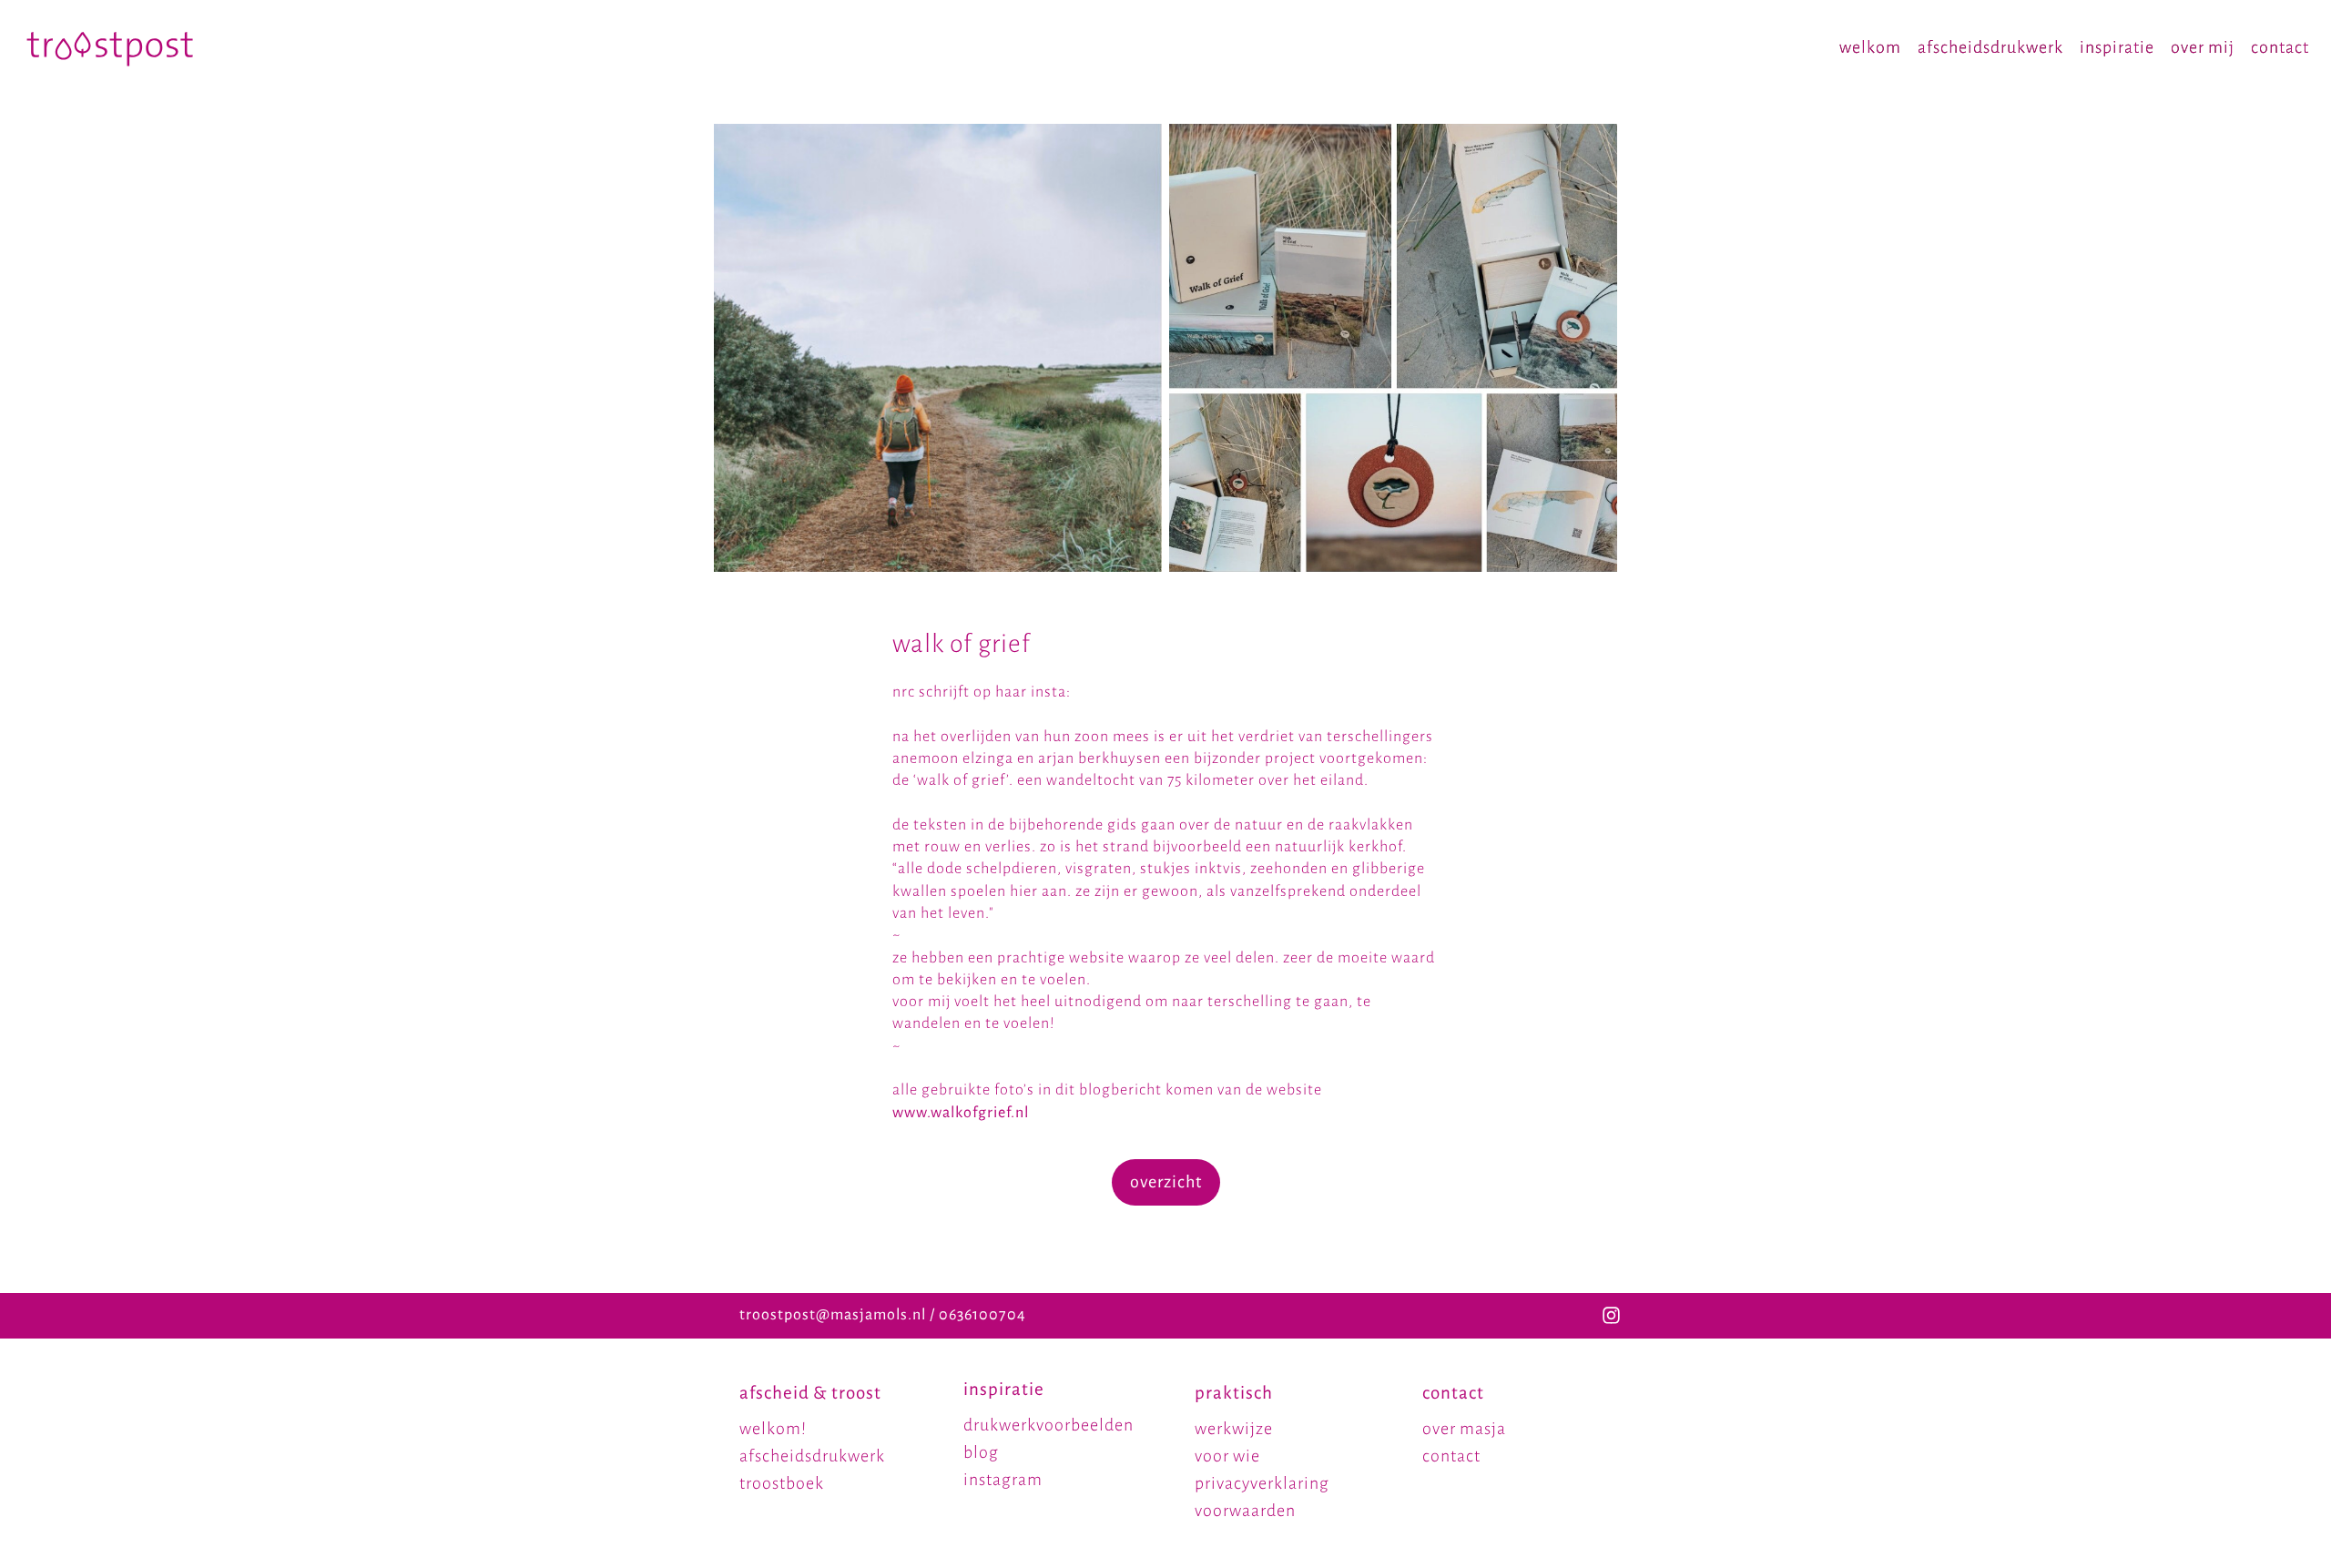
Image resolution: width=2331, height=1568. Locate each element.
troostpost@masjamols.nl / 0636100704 (883, 1315)
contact (2280, 47)
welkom (1870, 47)
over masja (1464, 1429)
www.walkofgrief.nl (961, 1113)
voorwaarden (1245, 1511)
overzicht (1166, 1182)
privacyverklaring (1262, 1483)
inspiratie (2117, 47)
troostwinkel (789, 1511)
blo (976, 1452)
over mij (2203, 47)
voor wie (1227, 1456)
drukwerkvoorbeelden (1048, 1425)
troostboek (782, 1483)
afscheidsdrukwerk (1990, 47)
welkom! (773, 1429)
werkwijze (1234, 1429)
